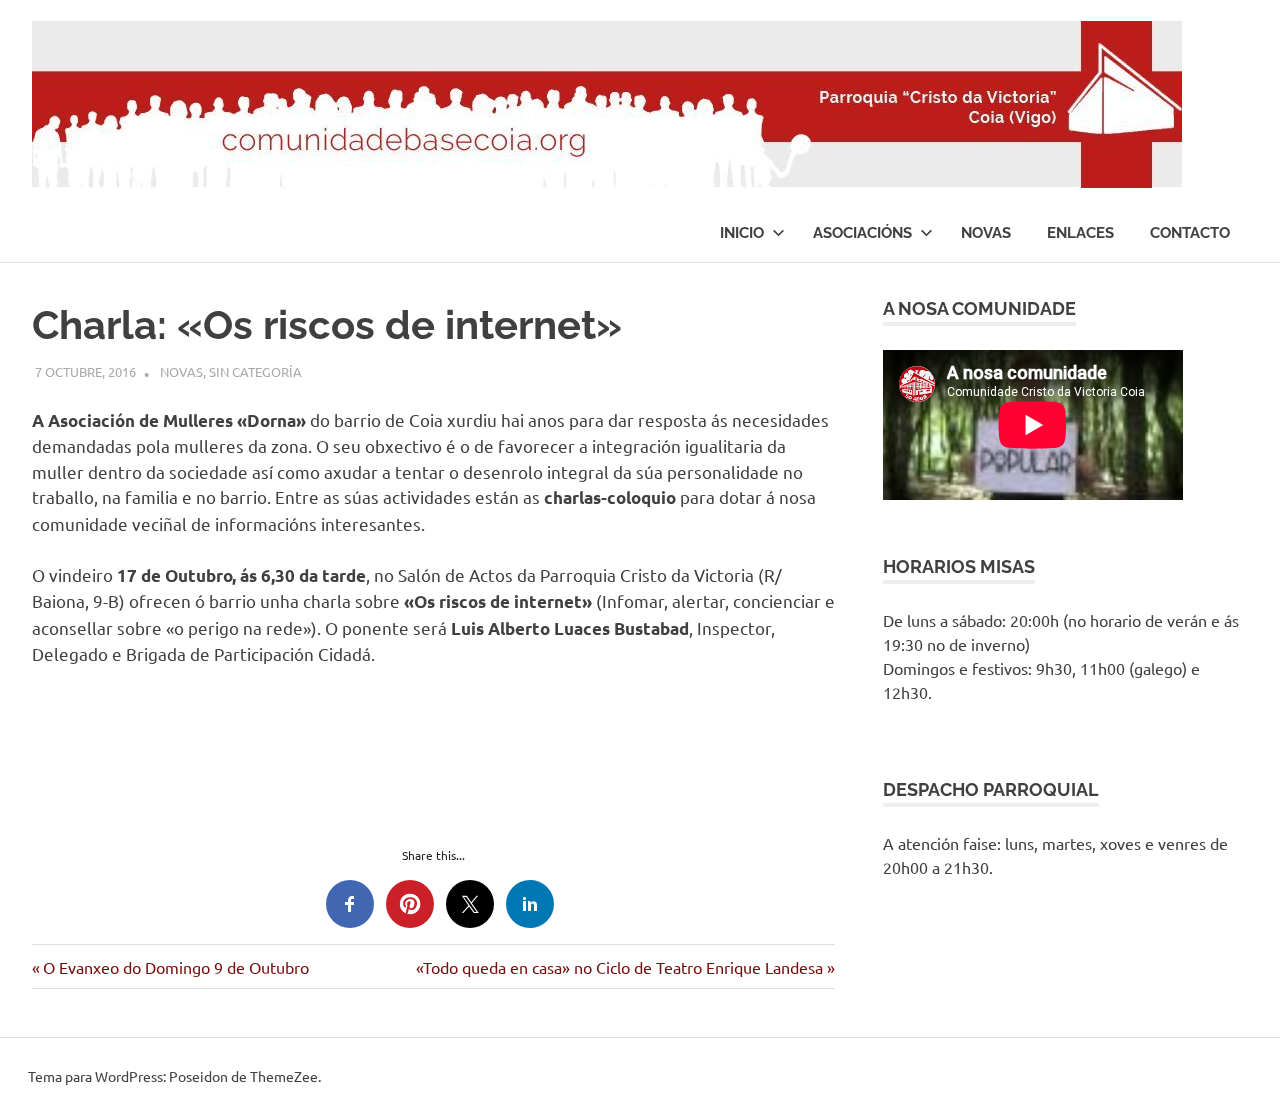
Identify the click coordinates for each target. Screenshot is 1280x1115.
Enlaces (1080, 233)
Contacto (1190, 233)
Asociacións (862, 233)
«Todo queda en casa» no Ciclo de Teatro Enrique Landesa (619, 967)
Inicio (742, 233)
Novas (986, 233)
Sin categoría (255, 371)
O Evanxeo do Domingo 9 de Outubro (175, 967)
